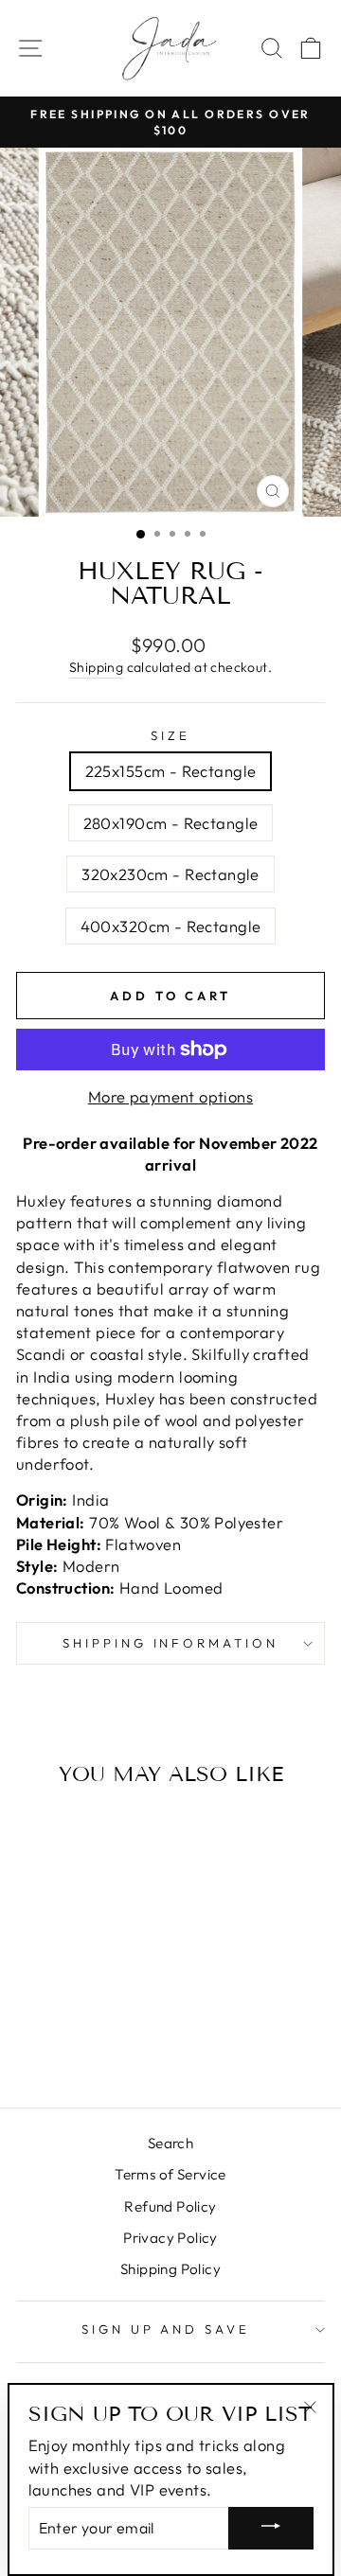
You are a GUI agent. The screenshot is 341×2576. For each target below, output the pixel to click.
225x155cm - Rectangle (171, 771)
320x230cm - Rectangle (170, 874)
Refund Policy (170, 2206)
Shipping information (171, 1643)
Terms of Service (170, 2174)
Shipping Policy (170, 2269)
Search (170, 2143)
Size (170, 735)
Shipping (96, 667)
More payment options (170, 1096)
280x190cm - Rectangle (171, 823)
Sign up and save (166, 2329)
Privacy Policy (170, 2238)
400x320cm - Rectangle (171, 926)
